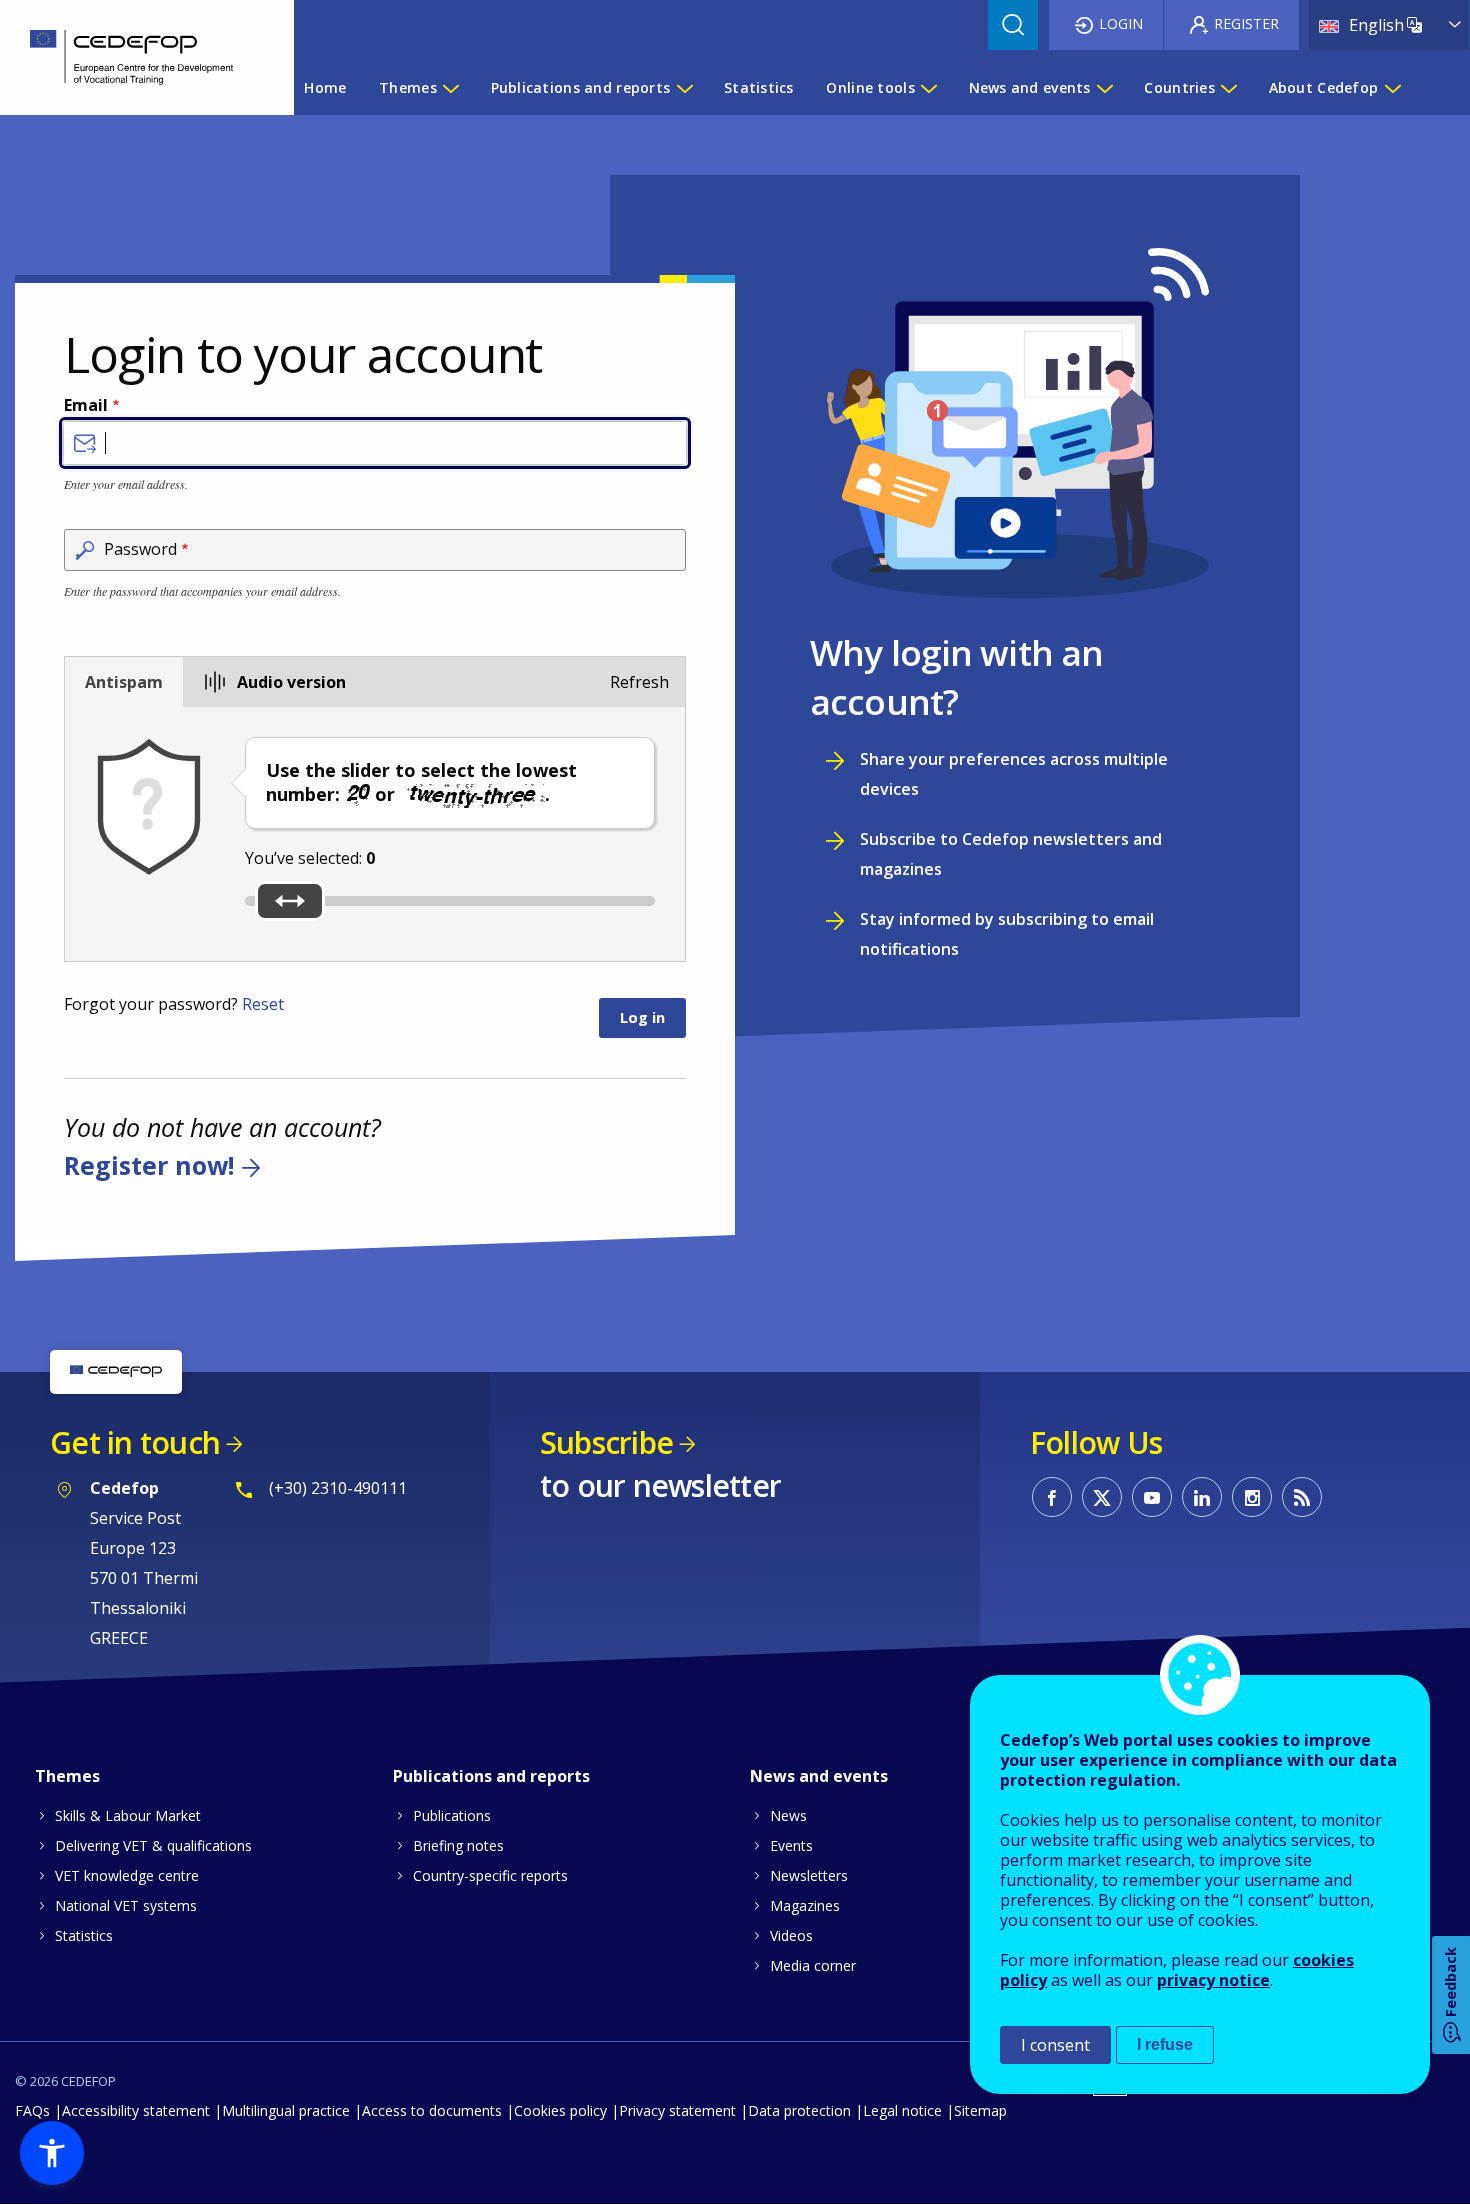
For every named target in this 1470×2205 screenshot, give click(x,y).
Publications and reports (491, 1776)
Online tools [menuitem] (870, 87)
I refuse (1165, 2044)
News (788, 1815)
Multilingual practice (286, 2110)
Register (1246, 23)
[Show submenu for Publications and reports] (684, 88)
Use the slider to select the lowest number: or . (421, 782)
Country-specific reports (490, 1875)
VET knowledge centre (127, 1875)
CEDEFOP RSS (1302, 1497)
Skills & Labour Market (128, 1815)
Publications (452, 1815)
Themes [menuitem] (408, 87)
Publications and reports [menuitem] (581, 87)
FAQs (32, 2110)
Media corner (813, 1965)
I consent (1055, 2045)
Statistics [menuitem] (759, 87)
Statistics (84, 1935)
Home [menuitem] (325, 87)
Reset (263, 1004)
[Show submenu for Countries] (1228, 88)
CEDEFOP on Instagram (1252, 1497)
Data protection (799, 2110)
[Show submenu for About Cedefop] (1392, 88)
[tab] (124, 682)
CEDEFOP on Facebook (1052, 1497)
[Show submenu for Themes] (450, 88)
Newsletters (809, 1875)
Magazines (805, 1905)
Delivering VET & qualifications (153, 1845)
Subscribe (606, 1442)
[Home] (132, 57)
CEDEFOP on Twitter (1102, 1497)
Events (791, 1845)
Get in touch (135, 1442)
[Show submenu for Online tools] (928, 88)
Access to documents (432, 2110)
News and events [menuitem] (1030, 87)
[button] (52, 2153)
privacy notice (1213, 1980)
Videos (791, 1935)
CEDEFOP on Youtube (1152, 1497)
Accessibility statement (136, 2110)
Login (1121, 23)
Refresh (639, 682)
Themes (67, 1776)
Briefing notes (458, 1845)
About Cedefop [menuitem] (1324, 87)
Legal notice (902, 2110)
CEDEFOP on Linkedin (1202, 1497)
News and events (819, 1776)
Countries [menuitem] (1179, 87)
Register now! (149, 1166)
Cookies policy (560, 2110)
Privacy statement (677, 2110)
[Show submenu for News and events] (1104, 88)
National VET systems (126, 1905)
